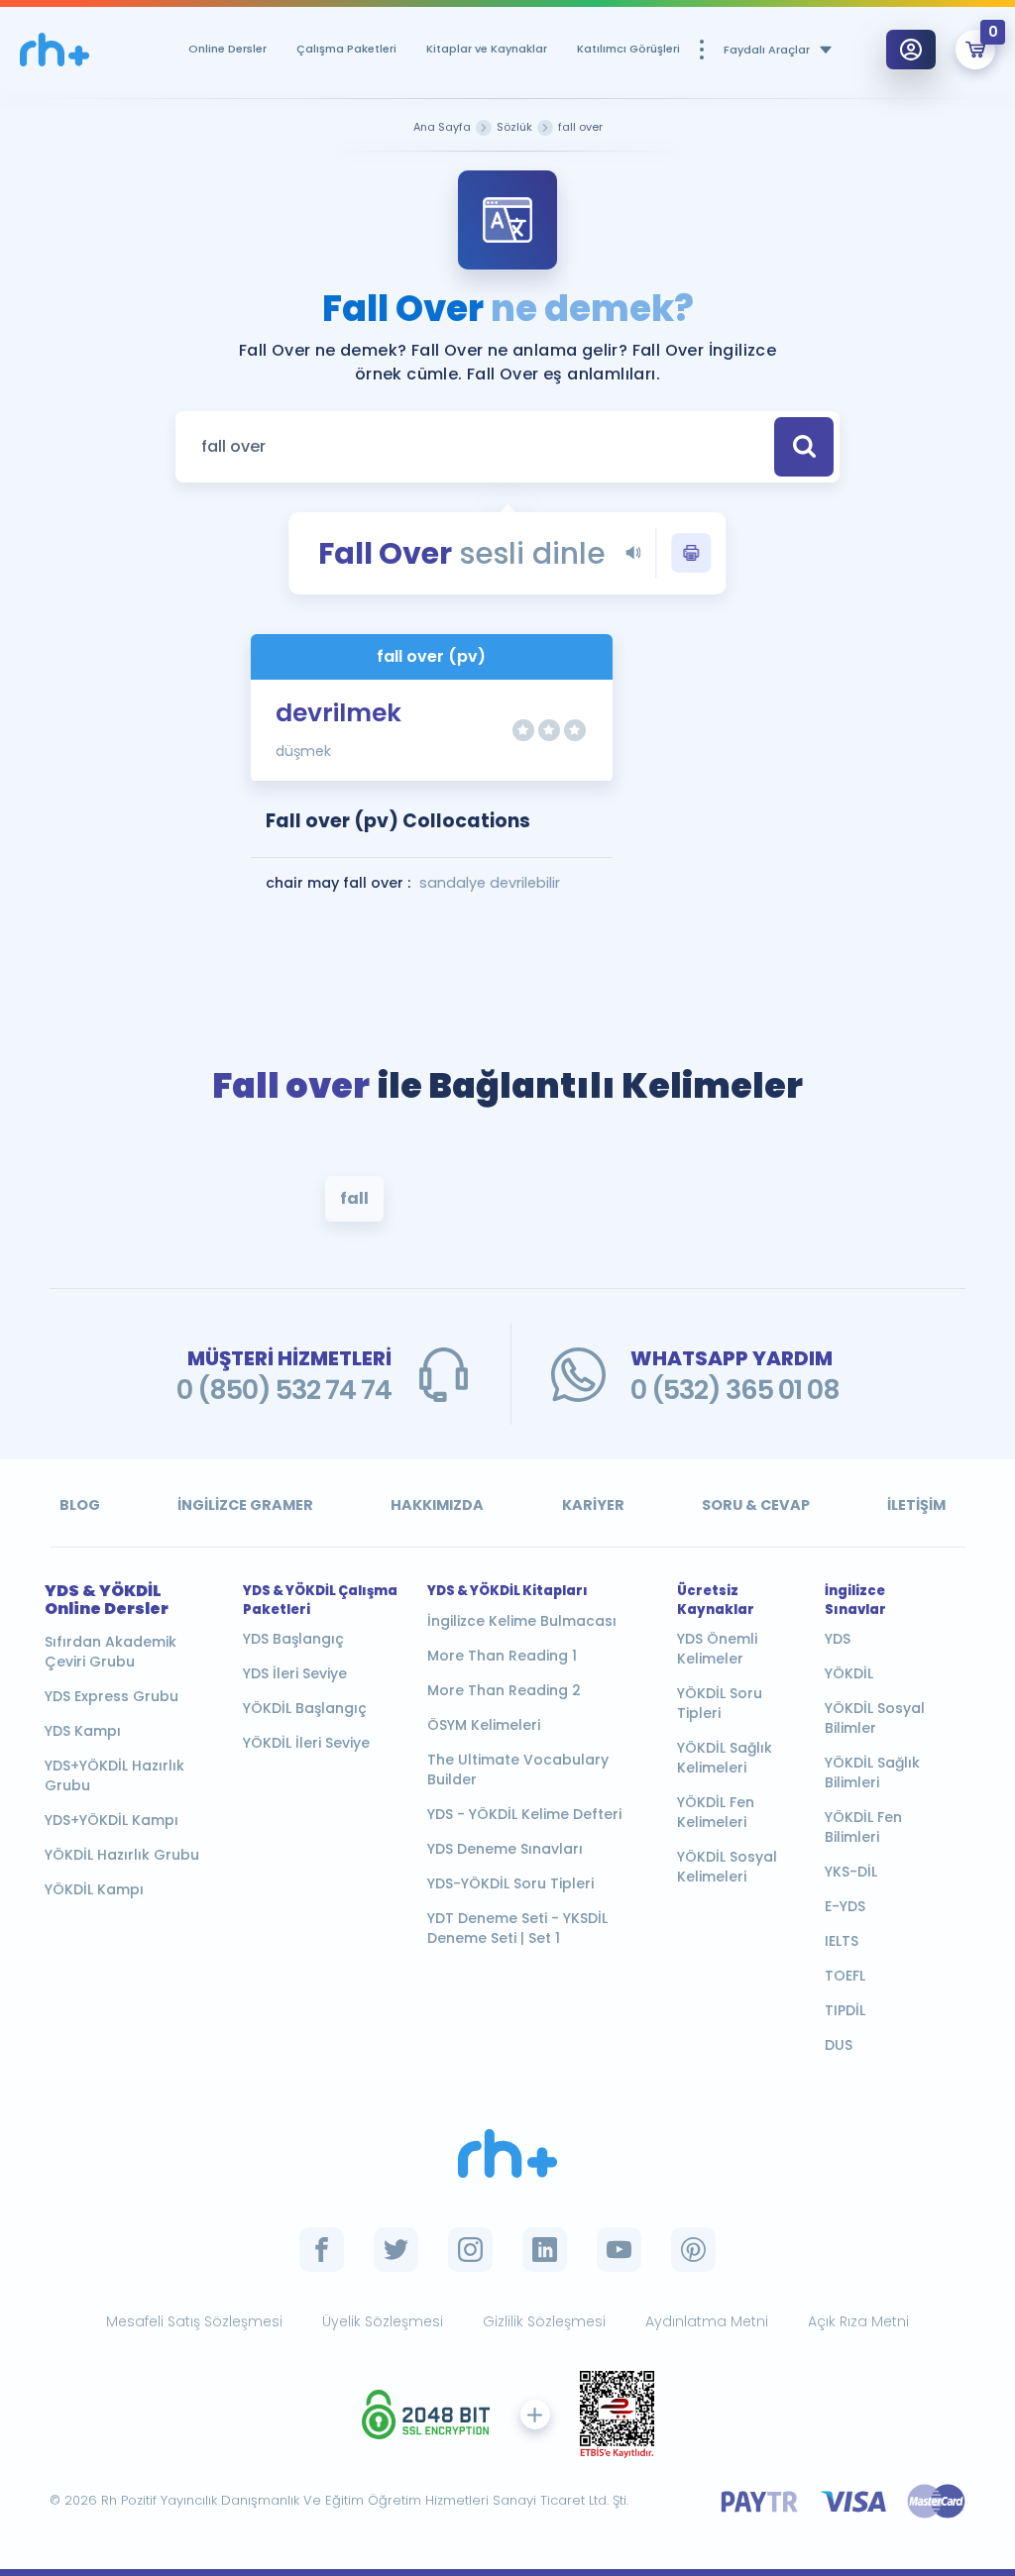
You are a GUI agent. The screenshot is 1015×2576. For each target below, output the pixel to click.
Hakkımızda (437, 1505)
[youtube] (619, 2250)
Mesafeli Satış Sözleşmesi (194, 2321)
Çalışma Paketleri (346, 49)
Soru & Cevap (756, 1505)
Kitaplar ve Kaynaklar (487, 49)
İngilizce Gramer (245, 1505)
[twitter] (396, 2250)
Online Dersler (227, 49)
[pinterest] (693, 2250)
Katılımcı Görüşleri (628, 49)
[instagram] (470, 2250)
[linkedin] (545, 2250)
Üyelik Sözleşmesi (383, 2321)
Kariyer (593, 1505)
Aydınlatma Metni (707, 2321)
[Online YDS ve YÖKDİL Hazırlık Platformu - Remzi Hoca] (507, 2153)
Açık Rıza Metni (858, 2321)
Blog (80, 1505)
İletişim (916, 1505)
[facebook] (322, 2250)
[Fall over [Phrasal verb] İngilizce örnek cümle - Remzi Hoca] (55, 50)
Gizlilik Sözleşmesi (544, 2321)
